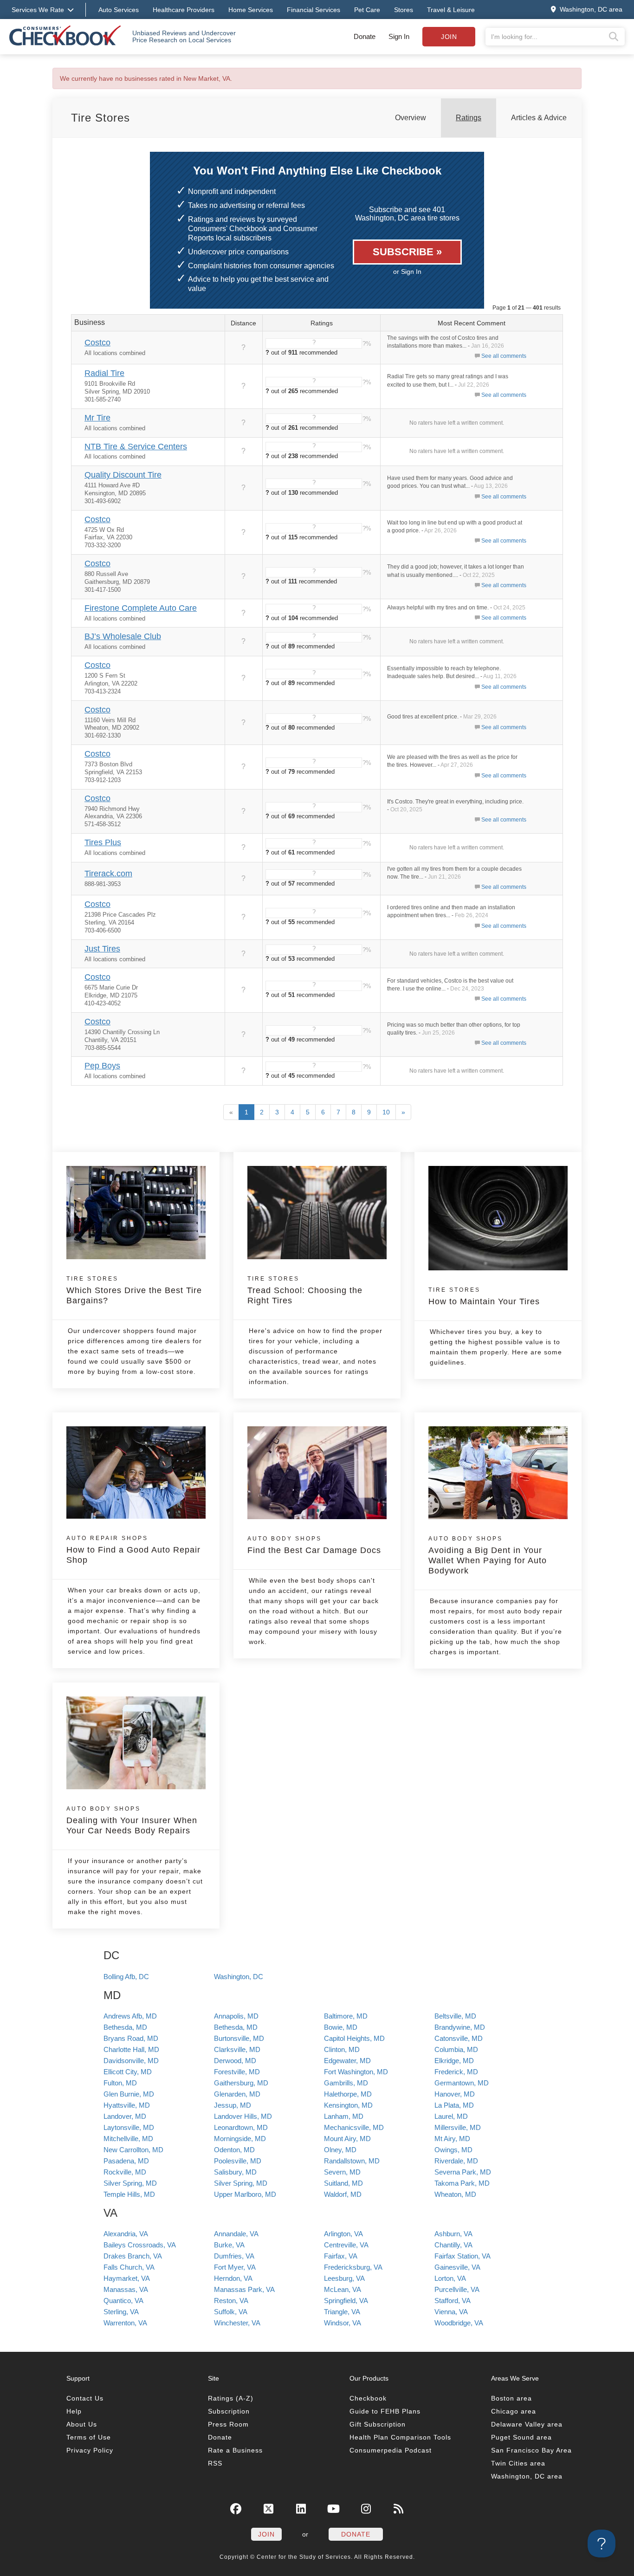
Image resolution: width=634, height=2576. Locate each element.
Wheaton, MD (455, 2194)
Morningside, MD (240, 2139)
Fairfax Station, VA (463, 2256)
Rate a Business (235, 2450)
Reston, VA (231, 2301)
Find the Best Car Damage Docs (314, 1545)
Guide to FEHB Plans (385, 2411)
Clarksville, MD (237, 2049)
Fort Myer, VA (235, 2267)
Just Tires (102, 949)
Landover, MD (125, 2116)
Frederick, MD (456, 2072)
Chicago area (514, 2411)
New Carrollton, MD (133, 2150)
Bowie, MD (341, 2027)
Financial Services (314, 10)
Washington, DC (239, 1977)
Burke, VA (229, 2245)
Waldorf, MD (343, 2194)
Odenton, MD (234, 2150)
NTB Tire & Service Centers (136, 447)
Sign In (399, 36)
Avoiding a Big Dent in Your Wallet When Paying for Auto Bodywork (488, 1555)
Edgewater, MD (347, 2061)
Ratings (469, 118)
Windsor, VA (343, 2323)
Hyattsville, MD (127, 2105)
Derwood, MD (235, 2061)
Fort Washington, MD (356, 2072)
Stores (404, 10)
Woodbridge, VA (459, 2323)
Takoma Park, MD (462, 2183)
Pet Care (367, 10)
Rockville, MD (125, 2172)
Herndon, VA (233, 2278)
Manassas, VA (126, 2289)
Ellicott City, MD (128, 2072)
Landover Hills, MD (243, 2116)
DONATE (356, 2534)
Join (449, 37)
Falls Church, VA (129, 2267)
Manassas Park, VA (244, 2289)
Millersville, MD (458, 2127)
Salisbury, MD (235, 2172)
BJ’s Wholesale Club (123, 636)
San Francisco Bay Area (531, 2450)
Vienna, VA (451, 2312)
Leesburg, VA (344, 2278)
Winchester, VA (237, 2323)
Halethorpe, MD (348, 2094)
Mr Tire (97, 418)
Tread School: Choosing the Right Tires (305, 1290)
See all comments (504, 356)
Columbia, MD (456, 2049)
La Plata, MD (454, 2105)
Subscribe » (407, 252)
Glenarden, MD (237, 2094)
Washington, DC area (527, 2476)
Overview (411, 118)
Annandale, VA (236, 2234)
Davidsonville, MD (131, 2061)
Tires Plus (103, 842)
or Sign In (407, 272)
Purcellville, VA (457, 2289)
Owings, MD (453, 2150)
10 (386, 1112)
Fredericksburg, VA (353, 2267)
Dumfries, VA (234, 2256)
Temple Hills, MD (129, 2194)
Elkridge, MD (454, 2061)
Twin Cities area (518, 2463)
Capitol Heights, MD (354, 2038)
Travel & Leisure (451, 10)
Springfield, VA (346, 2301)
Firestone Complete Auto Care (141, 608)
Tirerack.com (108, 874)
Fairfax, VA (341, 2256)
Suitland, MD (343, 2183)
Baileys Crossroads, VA (140, 2245)
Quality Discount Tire (123, 475)
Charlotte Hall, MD (131, 2049)
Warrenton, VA (125, 2323)
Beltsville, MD (455, 2016)
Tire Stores (100, 118)
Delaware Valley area (527, 2424)
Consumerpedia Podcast (391, 2450)
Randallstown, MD (352, 2161)
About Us (82, 2424)
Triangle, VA (342, 2312)
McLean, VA (343, 2289)
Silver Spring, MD (130, 2183)
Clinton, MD (342, 2049)
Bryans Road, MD (131, 2038)
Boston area (511, 2398)
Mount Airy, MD (347, 2139)
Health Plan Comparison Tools (400, 2437)
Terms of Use (89, 2437)
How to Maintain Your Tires (484, 1296)
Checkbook (368, 2398)
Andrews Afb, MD (130, 2016)
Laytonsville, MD (129, 2127)
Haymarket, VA (127, 2278)
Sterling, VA (121, 2312)
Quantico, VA (123, 2301)
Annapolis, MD (236, 2016)
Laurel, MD (451, 2116)
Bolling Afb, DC (126, 1977)
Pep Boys (102, 1066)
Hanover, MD (455, 2094)
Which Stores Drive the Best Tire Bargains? (134, 1290)
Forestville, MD (237, 2072)
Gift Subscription (378, 2424)
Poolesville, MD (238, 2161)
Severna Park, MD (463, 2172)
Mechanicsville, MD (354, 2127)
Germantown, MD (462, 2083)
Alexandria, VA (126, 2234)
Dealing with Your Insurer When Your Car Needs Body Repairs (132, 1820)
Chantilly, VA (453, 2245)
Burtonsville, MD (239, 2038)
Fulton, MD (120, 2083)
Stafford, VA (453, 2301)
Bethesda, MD (125, 2027)
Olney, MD (340, 2150)
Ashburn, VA (453, 2234)
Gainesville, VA (457, 2267)
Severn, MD (342, 2172)
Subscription (229, 2411)
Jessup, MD (233, 2105)
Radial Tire (104, 373)
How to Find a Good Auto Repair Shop (133, 1550)
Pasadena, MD (126, 2161)
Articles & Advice (539, 118)
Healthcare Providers (184, 10)
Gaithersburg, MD (241, 2083)
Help (74, 2411)
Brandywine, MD (460, 2027)
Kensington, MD (348, 2105)
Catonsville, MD (459, 2038)
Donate (365, 36)
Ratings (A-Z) (231, 2398)
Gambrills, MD (346, 2083)
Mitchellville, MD (128, 2139)
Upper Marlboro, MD (245, 2194)
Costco (97, 343)
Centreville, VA (346, 2245)
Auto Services (119, 10)
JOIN (266, 2534)
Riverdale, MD (456, 2161)
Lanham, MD (344, 2116)
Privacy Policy (90, 2450)
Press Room (228, 2424)
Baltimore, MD (346, 2016)
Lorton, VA (450, 2278)
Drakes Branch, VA (133, 2256)
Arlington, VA (343, 2234)
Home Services (251, 10)
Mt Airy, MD (452, 2139)
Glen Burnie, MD (129, 2094)
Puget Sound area (521, 2437)
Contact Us (85, 2398)
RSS (215, 2463)
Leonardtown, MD (241, 2127)
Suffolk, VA (231, 2312)
